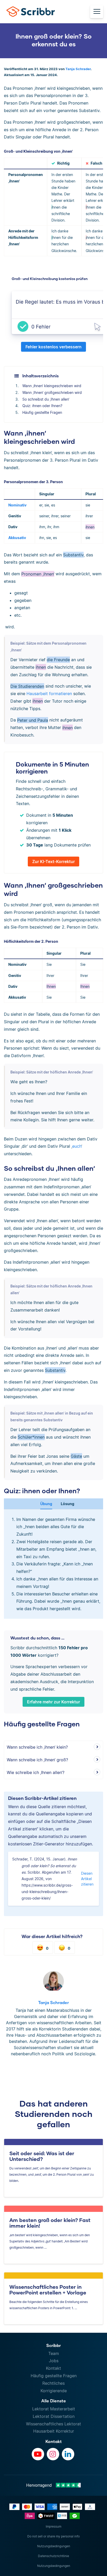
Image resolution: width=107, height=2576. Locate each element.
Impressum (53, 2526)
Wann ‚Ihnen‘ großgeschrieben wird (52, 392)
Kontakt (53, 2368)
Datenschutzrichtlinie (53, 2556)
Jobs (54, 2361)
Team (54, 2353)
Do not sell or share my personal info (53, 2536)
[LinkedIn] (68, 2454)
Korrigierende (54, 2391)
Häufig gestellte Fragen (42, 412)
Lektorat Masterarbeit (54, 2409)
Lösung (68, 1504)
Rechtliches (53, 2383)
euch (77, 1146)
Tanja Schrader (78, 69)
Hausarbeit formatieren (49, 694)
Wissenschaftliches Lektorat (53, 2424)
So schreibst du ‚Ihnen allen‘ (46, 399)
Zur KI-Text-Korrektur (53, 862)
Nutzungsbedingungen (54, 2546)
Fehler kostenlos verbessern (53, 347)
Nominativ (17, 505)
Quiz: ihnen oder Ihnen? (42, 406)
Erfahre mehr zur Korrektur (53, 1702)
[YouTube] (38, 2454)
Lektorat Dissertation (54, 2416)
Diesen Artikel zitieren (87, 1879)
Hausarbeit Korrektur (54, 2431)
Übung (46, 1504)
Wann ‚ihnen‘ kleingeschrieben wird (52, 386)
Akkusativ (17, 538)
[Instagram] (53, 2454)
